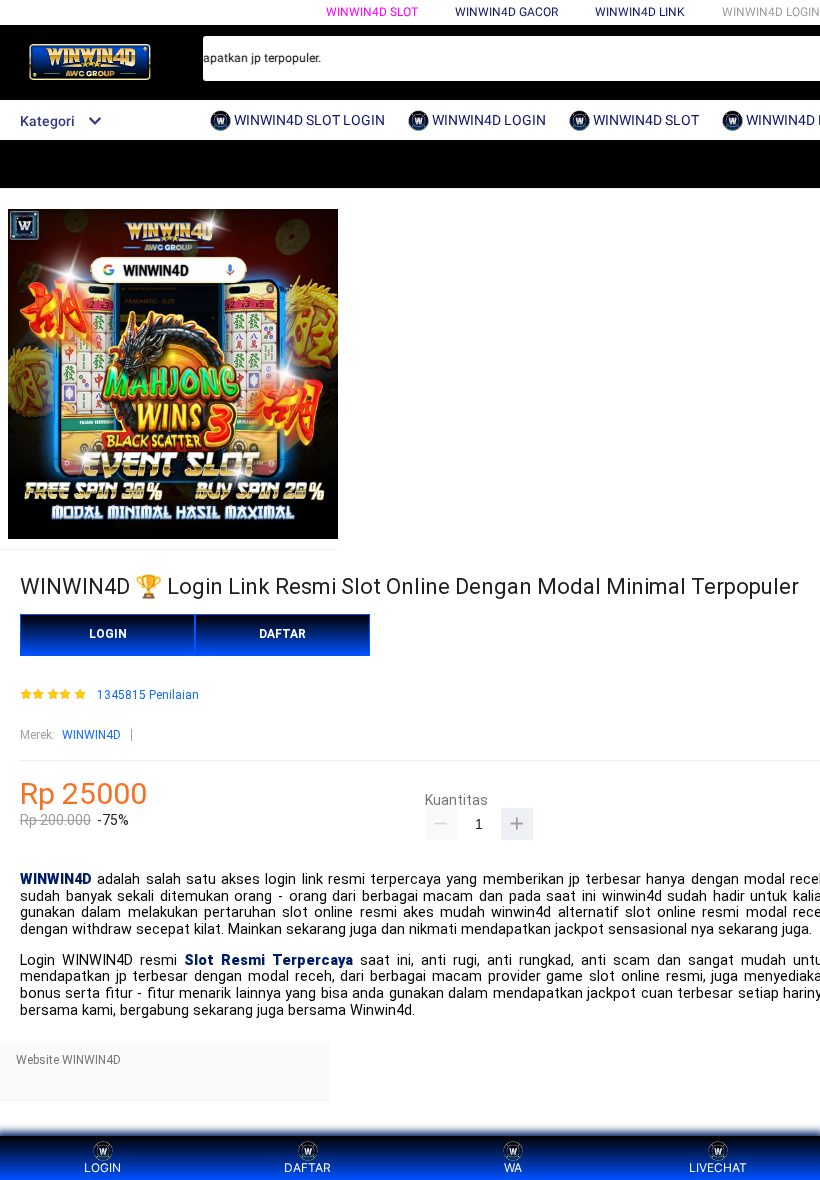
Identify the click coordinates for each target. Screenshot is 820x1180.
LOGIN (108, 634)
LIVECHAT (718, 1167)
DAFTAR (282, 634)
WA (513, 1167)
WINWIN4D (91, 735)
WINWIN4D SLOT (372, 12)
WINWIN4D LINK (640, 12)
